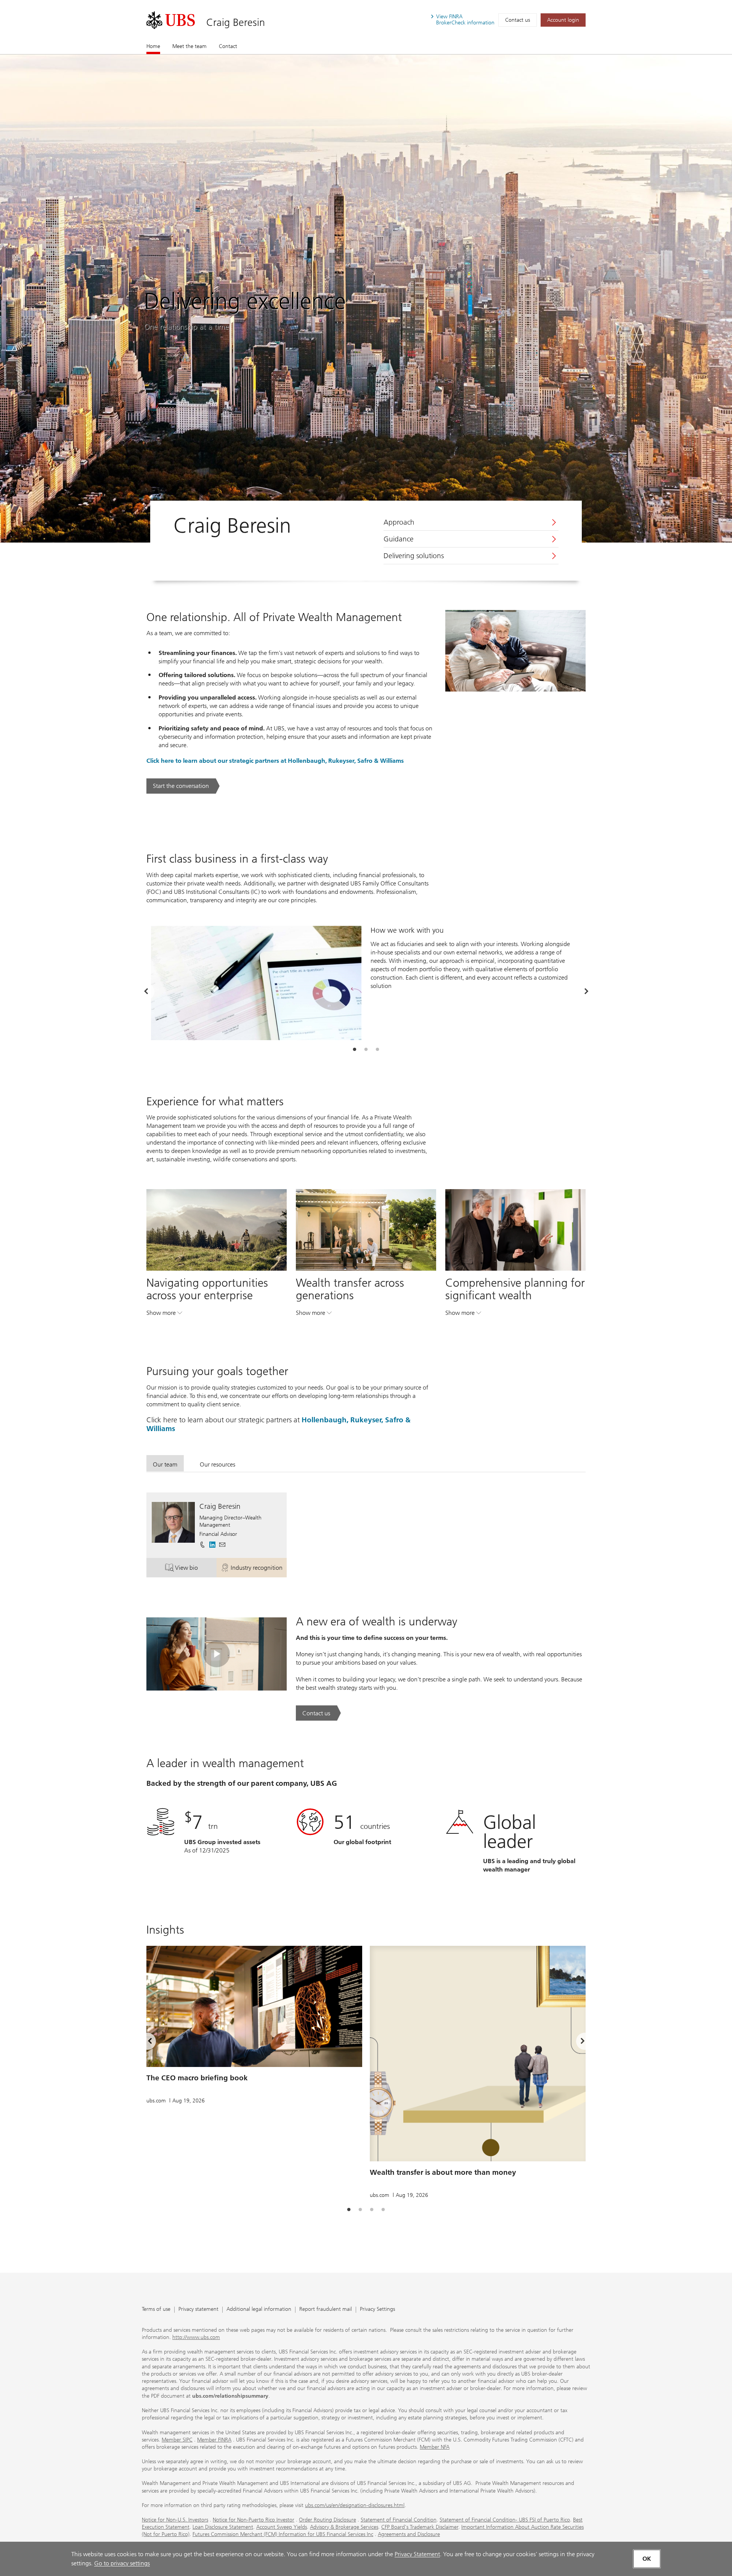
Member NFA (435, 2447)
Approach (399, 522)
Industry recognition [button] (259, 1569)
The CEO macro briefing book (197, 2078)
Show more (164, 1314)
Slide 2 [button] (366, 1050)
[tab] (355, 1050)
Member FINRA (214, 2440)
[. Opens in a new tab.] (171, 20)
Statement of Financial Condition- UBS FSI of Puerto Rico (505, 2520)
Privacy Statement (417, 2554)
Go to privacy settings (122, 2563)
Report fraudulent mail (326, 2309)
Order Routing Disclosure (327, 2520)
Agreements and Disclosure (409, 2534)
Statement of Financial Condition (399, 2520)
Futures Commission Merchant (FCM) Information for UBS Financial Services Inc (283, 2534)
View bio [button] (196, 1569)
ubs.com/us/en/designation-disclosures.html (355, 2505)
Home (153, 46)
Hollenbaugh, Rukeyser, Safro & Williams (346, 761)
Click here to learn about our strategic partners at (217, 761)
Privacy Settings (377, 2309)
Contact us (518, 20)
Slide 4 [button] (383, 2210)
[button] (222, 1545)
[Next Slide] (586, 991)
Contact (228, 46)
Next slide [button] (576, 2043)
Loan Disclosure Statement (223, 2527)
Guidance (399, 539)
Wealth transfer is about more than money (443, 2172)
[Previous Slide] (146, 991)
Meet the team (189, 46)
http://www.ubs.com (196, 2337)
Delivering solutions (414, 556)
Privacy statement (198, 2309)
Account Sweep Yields (282, 2527)
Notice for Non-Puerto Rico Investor (254, 2520)
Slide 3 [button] (377, 1050)
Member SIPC (177, 2440)
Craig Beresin (236, 22)
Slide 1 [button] (355, 1050)
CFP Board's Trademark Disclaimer (420, 2527)
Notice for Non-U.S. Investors (175, 2520)
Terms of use (156, 2309)
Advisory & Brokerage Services (344, 2527)
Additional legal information (259, 2309)
